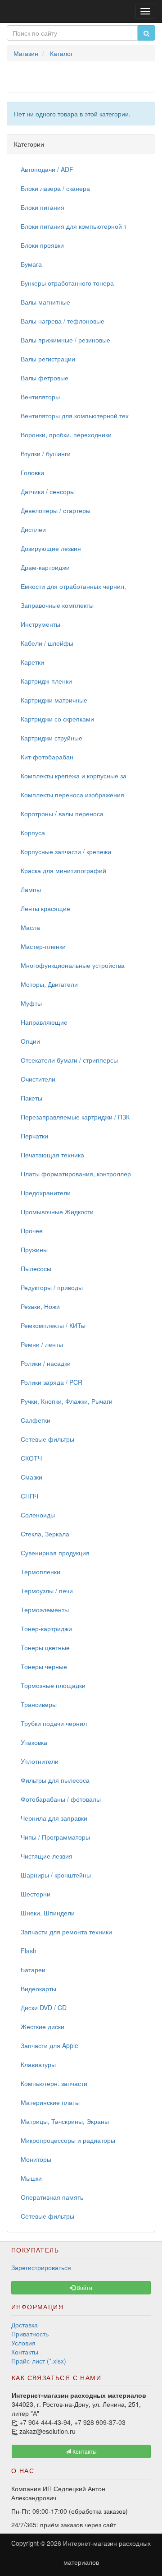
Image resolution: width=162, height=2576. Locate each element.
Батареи (33, 1970)
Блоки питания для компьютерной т (74, 226)
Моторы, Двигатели (49, 984)
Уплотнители (40, 1761)
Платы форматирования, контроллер (76, 1174)
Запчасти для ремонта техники (66, 1932)
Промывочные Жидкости (57, 1212)
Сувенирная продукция (55, 1553)
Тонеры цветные (45, 1647)
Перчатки (34, 1136)
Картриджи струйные (52, 738)
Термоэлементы (45, 1609)
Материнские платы (50, 2102)
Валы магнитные (45, 302)
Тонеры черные (44, 1666)
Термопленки (40, 1572)
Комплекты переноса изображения (72, 795)
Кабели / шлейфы (47, 643)
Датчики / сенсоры (48, 491)
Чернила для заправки (54, 1818)
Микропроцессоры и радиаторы (68, 2140)
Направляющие (44, 1022)
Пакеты (31, 1098)
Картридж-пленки (46, 681)
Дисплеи (33, 529)
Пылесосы (36, 1268)
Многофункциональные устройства (73, 965)
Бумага (31, 264)
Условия (23, 2343)
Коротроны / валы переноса (62, 814)
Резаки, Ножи (40, 1306)
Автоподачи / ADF (47, 169)
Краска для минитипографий (63, 870)
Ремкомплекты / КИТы (53, 1325)
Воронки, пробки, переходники (66, 435)
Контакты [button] (84, 2451)
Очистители (38, 1079)
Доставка (25, 2325)
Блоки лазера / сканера (55, 188)
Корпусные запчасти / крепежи (66, 851)
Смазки (31, 1477)
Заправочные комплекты (57, 605)
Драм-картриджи (45, 567)
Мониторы (36, 2159)
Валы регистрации (48, 359)
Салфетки (36, 1420)
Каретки (32, 662)
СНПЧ (29, 1496)
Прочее (32, 1230)
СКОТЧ (31, 1458)
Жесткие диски (43, 2026)
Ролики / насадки (46, 1363)
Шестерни (36, 1894)
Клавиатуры (38, 2064)
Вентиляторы (40, 397)
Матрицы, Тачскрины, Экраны (65, 2121)
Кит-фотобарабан (47, 757)
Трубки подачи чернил (54, 1723)
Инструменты (40, 624)
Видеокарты (38, 1989)
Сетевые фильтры (47, 1439)
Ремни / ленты (42, 1344)
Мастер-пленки (43, 946)
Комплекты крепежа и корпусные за (74, 776)
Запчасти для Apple (49, 2045)
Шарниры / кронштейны (56, 1875)
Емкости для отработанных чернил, (73, 586)
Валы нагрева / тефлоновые (63, 321)
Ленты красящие (45, 908)
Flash (29, 1951)
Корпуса (33, 832)
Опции (30, 1041)
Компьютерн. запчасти (54, 2083)
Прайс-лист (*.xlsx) (39, 2361)
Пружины (34, 1249)
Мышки (31, 2178)
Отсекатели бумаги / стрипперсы (69, 1060)
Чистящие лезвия (47, 1856)
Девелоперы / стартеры (56, 510)
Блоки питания (43, 207)
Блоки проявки (42, 245)
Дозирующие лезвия (51, 548)
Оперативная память (52, 2197)
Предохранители (46, 1193)
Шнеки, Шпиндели (48, 1913)
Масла (30, 927)
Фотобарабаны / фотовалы (61, 1799)
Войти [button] (84, 2287)
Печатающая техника (52, 1155)
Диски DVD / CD (44, 2007)
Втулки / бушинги (46, 453)
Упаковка (34, 1742)
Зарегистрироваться (41, 2267)
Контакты (25, 2352)
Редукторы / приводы (52, 1287)
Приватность (30, 2334)
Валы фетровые (45, 378)
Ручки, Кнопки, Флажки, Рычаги (67, 1401)
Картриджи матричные (54, 700)
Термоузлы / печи (47, 1591)
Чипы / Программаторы (55, 1837)
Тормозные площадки (53, 1685)
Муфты (31, 1003)
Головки (32, 472)
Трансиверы (39, 1704)
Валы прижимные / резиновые (65, 340)
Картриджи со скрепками (57, 719)
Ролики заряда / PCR (52, 1382)
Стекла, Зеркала (45, 1534)
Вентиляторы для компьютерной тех (75, 416)
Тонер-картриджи (46, 1628)
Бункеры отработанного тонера (67, 283)
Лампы (31, 889)
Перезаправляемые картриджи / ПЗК (75, 1117)
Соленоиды (38, 1515)
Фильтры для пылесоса (55, 1780)
